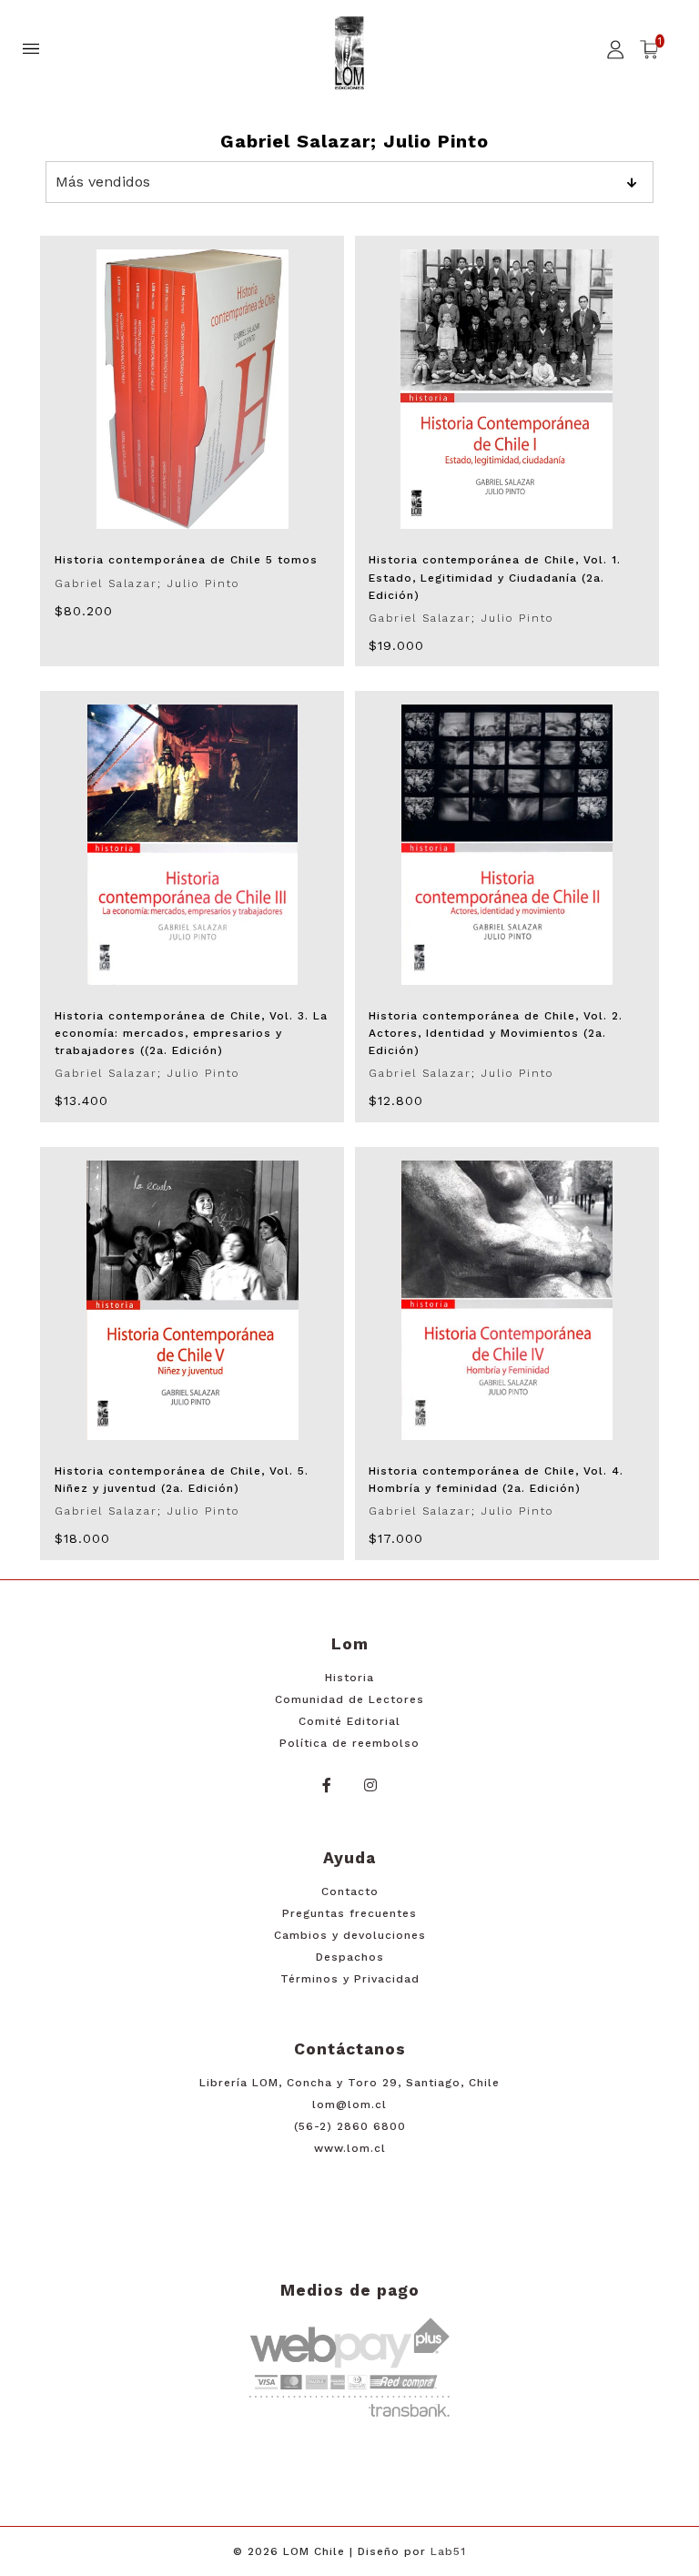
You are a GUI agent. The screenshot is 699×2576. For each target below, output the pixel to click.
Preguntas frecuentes (349, 1913)
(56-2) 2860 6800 (350, 2126)
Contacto (350, 1891)
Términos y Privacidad (350, 1979)
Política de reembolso (349, 1743)
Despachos (350, 1957)
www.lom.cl (350, 2148)
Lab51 (448, 2551)
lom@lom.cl (349, 2104)
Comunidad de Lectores (349, 1699)
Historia (349, 1678)
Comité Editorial (349, 1721)
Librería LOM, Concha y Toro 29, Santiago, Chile (349, 2083)
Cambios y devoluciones (350, 1935)
